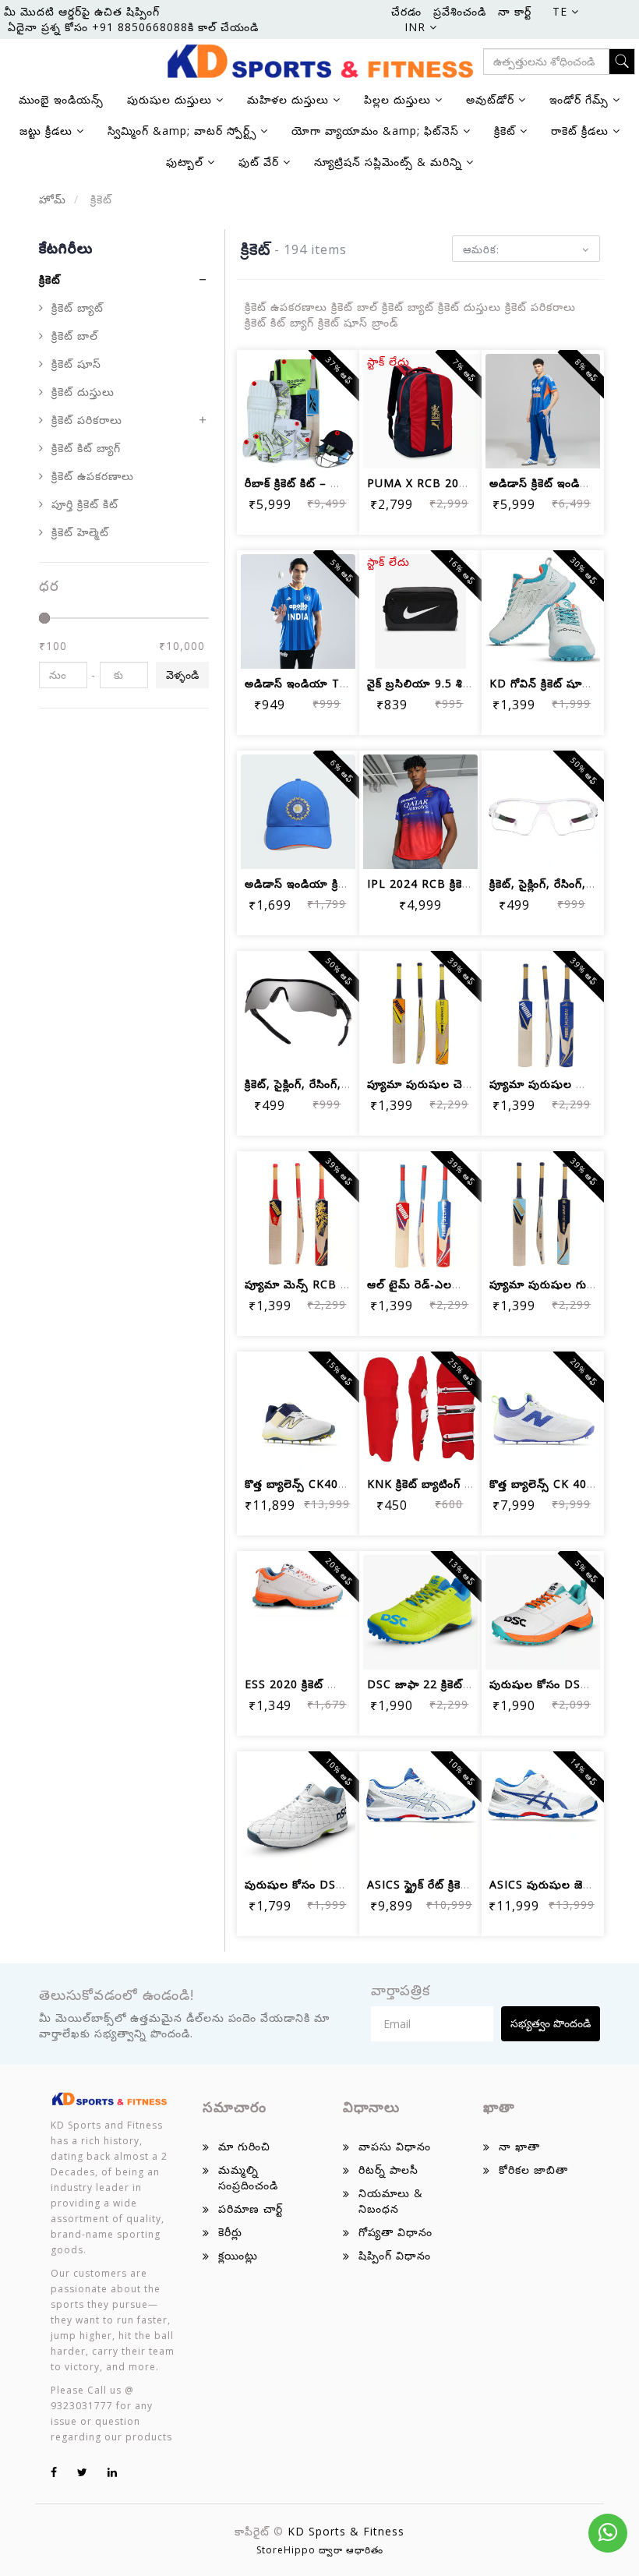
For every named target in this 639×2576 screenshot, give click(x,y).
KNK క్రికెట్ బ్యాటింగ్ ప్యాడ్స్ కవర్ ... (450, 1484)
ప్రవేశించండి (460, 11)
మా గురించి (244, 2146)
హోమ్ (53, 199)
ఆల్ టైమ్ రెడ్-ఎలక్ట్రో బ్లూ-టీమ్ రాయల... (464, 1284)
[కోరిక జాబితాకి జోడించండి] (298, 403)
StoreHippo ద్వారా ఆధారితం (320, 2550)
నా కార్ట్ (515, 11)
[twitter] (83, 2472)
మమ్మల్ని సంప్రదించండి (248, 2177)
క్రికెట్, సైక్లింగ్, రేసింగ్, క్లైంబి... (555, 883)
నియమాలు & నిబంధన (391, 2201)
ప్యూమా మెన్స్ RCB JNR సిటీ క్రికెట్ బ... (338, 1284)
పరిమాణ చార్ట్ (251, 2209)
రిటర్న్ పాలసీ (388, 2170)
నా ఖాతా (519, 2146)
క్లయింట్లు (238, 2255)
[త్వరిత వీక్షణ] (298, 446)
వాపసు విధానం (395, 2146)
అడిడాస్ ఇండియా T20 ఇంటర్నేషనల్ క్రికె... (344, 683)
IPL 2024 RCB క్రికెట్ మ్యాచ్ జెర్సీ (448, 883)
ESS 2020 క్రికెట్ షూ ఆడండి (312, 1684)
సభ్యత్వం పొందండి (551, 2023)
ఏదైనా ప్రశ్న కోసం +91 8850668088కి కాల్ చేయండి (133, 27)
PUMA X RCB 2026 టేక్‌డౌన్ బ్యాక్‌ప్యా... (466, 483)
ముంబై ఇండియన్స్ (61, 99)
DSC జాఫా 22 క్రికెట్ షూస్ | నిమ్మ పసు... (466, 1684)
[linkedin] (113, 2472)
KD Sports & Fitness (346, 2531)
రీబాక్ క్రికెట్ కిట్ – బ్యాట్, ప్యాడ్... (322, 483)
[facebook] (54, 2472)
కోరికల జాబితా (533, 2170)
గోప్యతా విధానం (395, 2232)
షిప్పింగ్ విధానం (395, 2255)
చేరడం (406, 11)
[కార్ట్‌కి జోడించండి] (261, 403)
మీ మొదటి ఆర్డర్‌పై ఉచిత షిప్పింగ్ (82, 11)
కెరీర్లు (230, 2232)
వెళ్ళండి (182, 675)
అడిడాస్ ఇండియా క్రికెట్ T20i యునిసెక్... (341, 883)
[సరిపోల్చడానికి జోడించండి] (335, 403)
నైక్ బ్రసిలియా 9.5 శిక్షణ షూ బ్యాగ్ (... (455, 683)
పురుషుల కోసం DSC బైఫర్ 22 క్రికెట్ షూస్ (344, 1884)
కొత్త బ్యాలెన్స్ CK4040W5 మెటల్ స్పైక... (341, 1484)
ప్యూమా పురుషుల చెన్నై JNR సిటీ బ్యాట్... (465, 1084)
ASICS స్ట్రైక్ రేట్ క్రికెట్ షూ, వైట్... (446, 1884)
